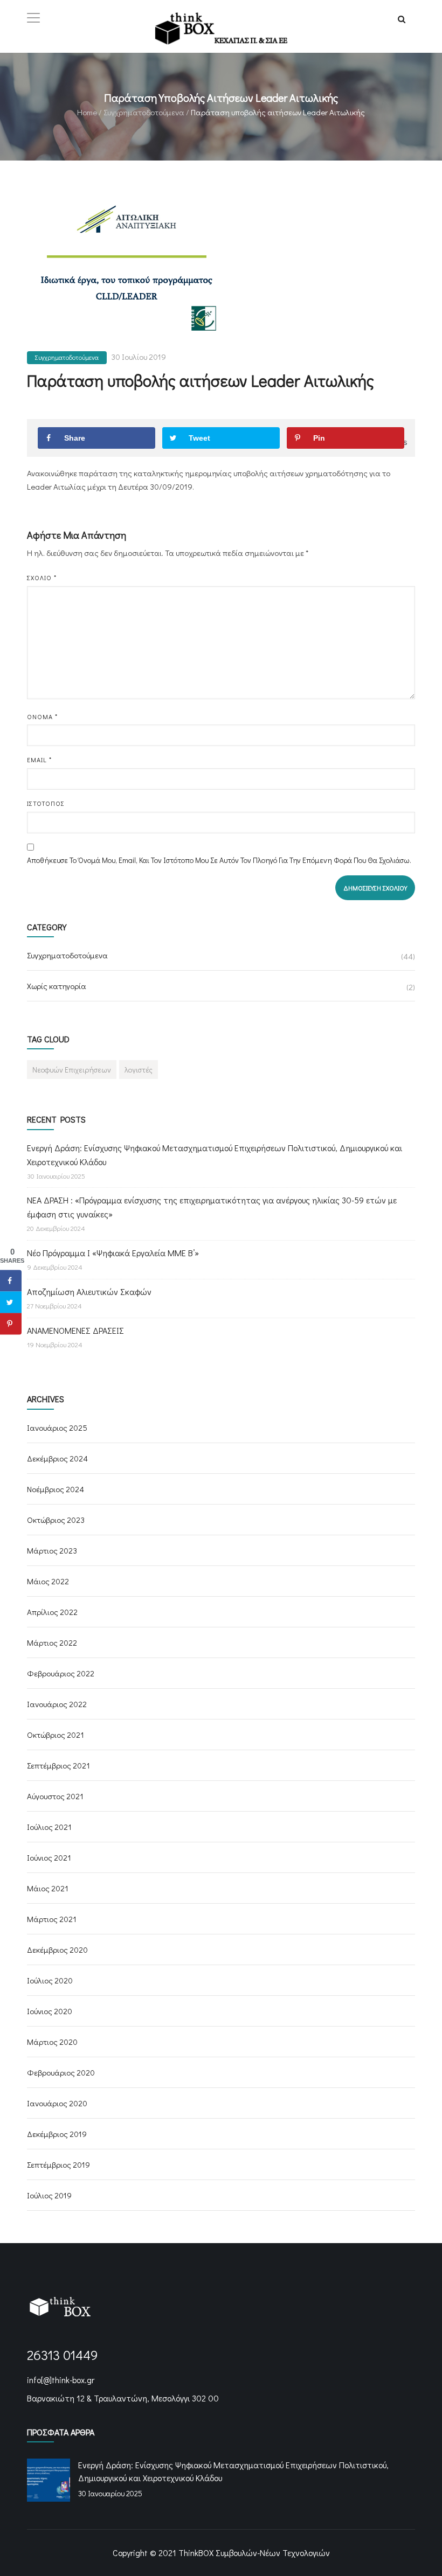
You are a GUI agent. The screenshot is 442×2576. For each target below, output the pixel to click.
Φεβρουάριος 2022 (61, 1673)
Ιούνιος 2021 (49, 1857)
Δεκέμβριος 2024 (57, 1458)
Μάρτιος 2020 (52, 2042)
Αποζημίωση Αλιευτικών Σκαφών (89, 1292)
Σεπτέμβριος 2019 (58, 2164)
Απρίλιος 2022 (52, 1612)
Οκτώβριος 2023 (56, 1520)
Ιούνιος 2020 (50, 2011)
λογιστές (139, 1070)
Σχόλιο (42, 577)
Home (87, 112)
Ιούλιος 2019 (49, 2195)
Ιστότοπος (46, 803)
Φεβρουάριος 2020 (61, 2072)
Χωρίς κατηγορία (57, 986)
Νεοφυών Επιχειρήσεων (72, 1070)
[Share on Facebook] (11, 1280)
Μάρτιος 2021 (52, 1919)
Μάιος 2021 (48, 1888)
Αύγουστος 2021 (55, 1796)
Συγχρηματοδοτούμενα (144, 112)
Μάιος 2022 (48, 1581)
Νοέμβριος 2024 (56, 1489)
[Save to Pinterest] (11, 1324)
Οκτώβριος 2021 (56, 1735)
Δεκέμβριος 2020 (57, 1950)
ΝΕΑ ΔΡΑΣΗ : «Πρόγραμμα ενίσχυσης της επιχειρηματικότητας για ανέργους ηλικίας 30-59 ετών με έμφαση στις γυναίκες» (212, 1207)
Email (39, 760)
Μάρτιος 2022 (52, 1642)
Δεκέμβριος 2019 (57, 2134)
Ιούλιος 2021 (49, 1827)
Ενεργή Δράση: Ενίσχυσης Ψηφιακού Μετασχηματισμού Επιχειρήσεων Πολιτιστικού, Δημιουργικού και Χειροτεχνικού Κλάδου (215, 1155)
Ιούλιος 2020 (50, 1980)
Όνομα (42, 716)
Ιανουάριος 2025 (57, 1428)
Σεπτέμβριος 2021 (58, 1765)
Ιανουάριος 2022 (57, 1704)
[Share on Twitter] (11, 1302)
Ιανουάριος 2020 (57, 2103)
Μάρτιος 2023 (52, 1550)
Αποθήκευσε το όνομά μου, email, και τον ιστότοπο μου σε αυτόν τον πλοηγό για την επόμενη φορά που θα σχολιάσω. (219, 860)
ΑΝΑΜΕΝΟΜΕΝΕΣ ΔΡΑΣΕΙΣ (75, 1330)
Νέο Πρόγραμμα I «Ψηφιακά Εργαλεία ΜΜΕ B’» (113, 1253)
